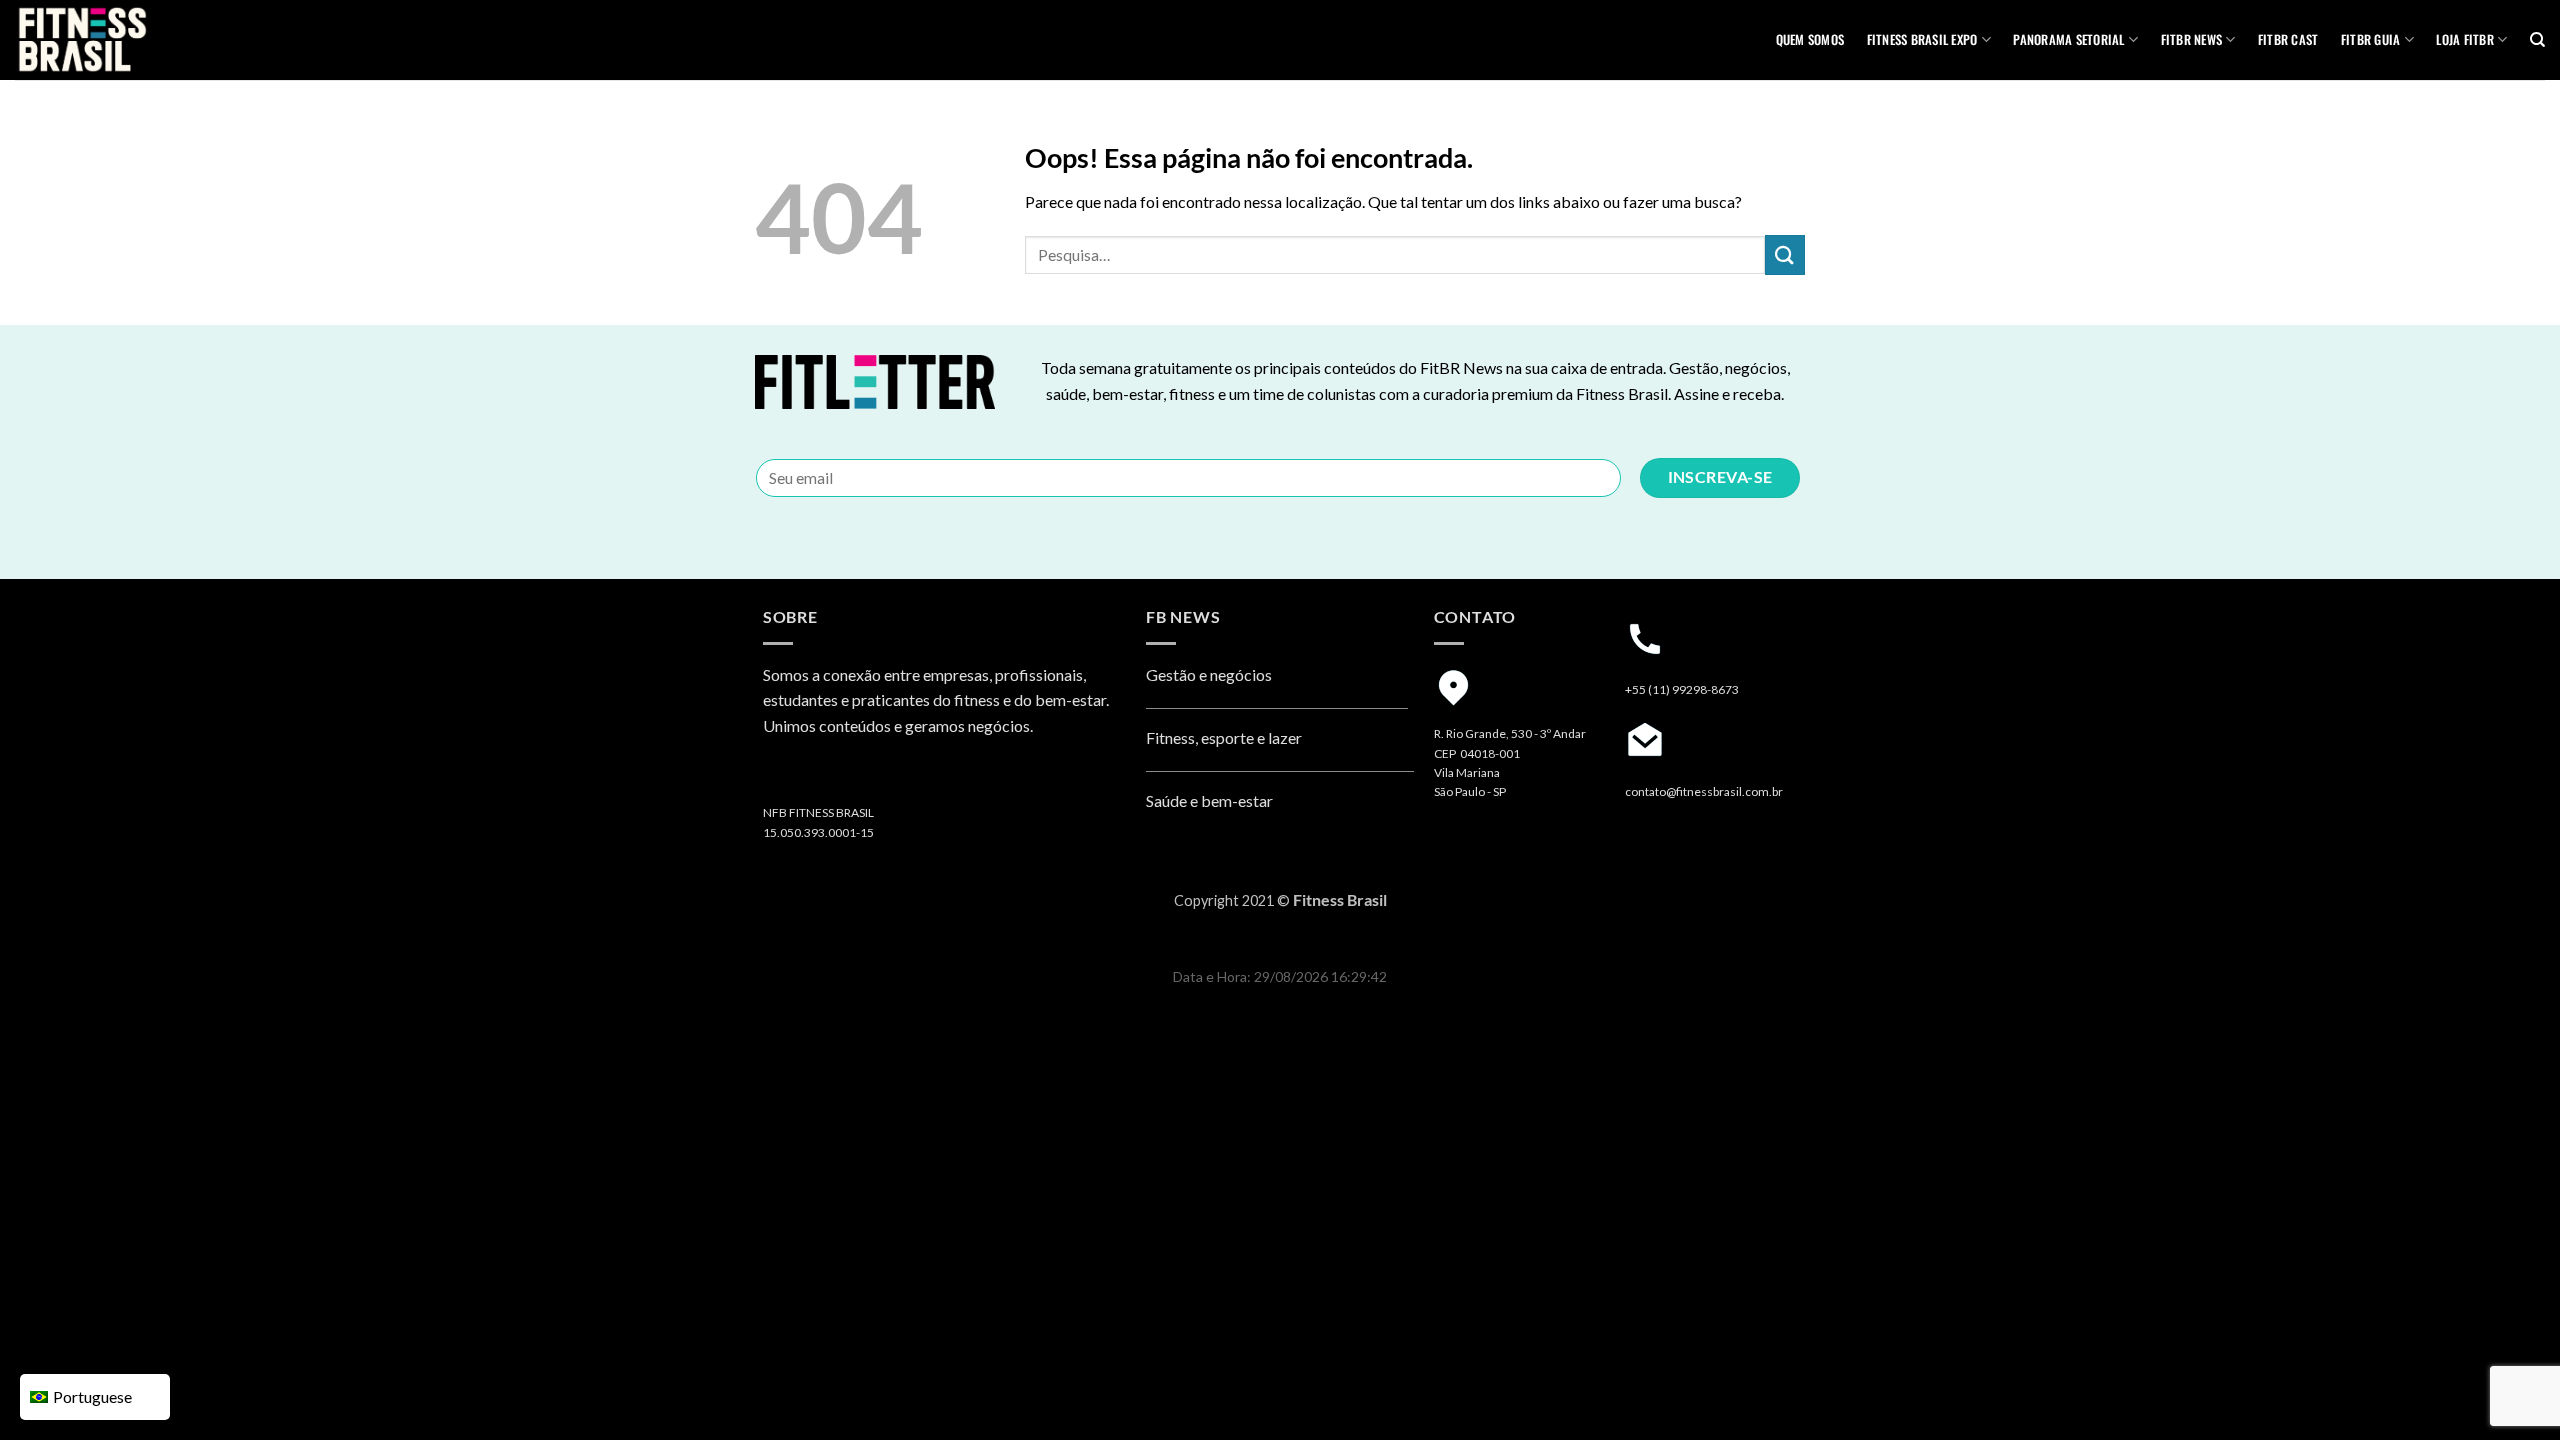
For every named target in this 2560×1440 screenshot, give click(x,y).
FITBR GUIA (2371, 39)
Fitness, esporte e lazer (1224, 737)
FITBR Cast (2288, 39)
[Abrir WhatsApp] (2510, 1389)
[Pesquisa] (2537, 40)
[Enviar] (1785, 254)
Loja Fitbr (2465, 39)
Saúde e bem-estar (1209, 800)
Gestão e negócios (1209, 674)
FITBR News (2192, 39)
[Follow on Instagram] (781, 777)
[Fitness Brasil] (115, 40)
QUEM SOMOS (1810, 39)
